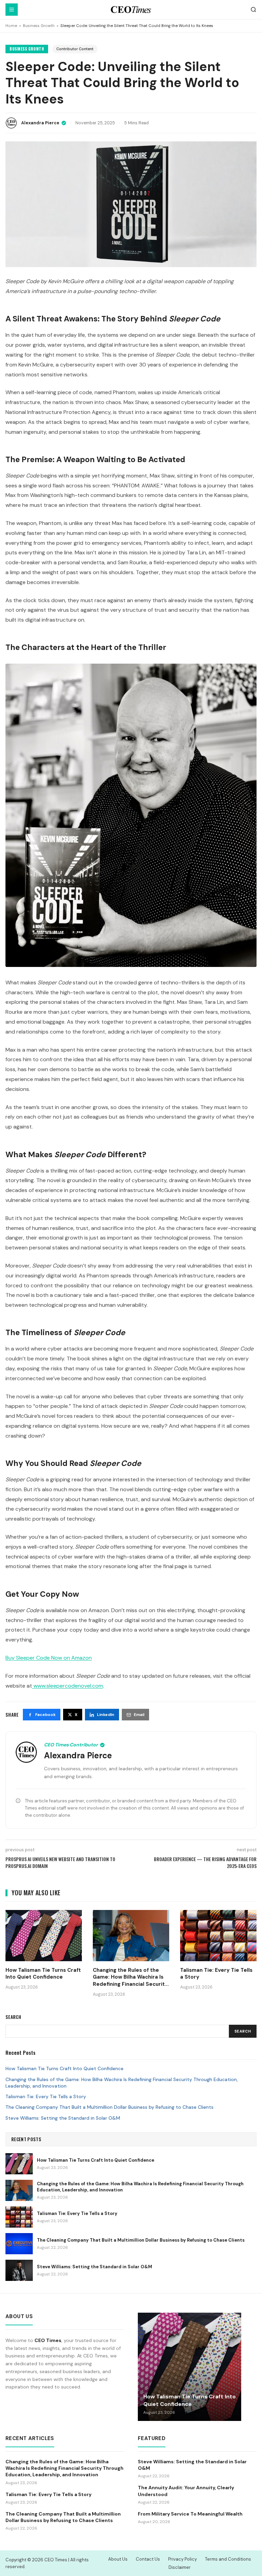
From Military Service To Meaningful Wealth (190, 2514)
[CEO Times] (131, 10)
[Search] (253, 10)
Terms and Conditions (228, 2559)
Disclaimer (180, 2567)
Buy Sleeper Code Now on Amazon (49, 1658)
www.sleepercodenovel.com (68, 1686)
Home (11, 26)
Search (243, 2031)
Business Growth (39, 26)
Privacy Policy (183, 2559)
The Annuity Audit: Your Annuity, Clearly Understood (186, 2491)
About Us (118, 2559)
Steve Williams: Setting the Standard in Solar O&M (63, 2118)
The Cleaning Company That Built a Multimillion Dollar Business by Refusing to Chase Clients (110, 2107)
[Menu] (12, 10)
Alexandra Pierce (40, 123)
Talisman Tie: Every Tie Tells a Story (46, 2096)
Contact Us (148, 2559)
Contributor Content (75, 49)
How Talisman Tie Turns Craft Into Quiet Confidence (64, 2068)
